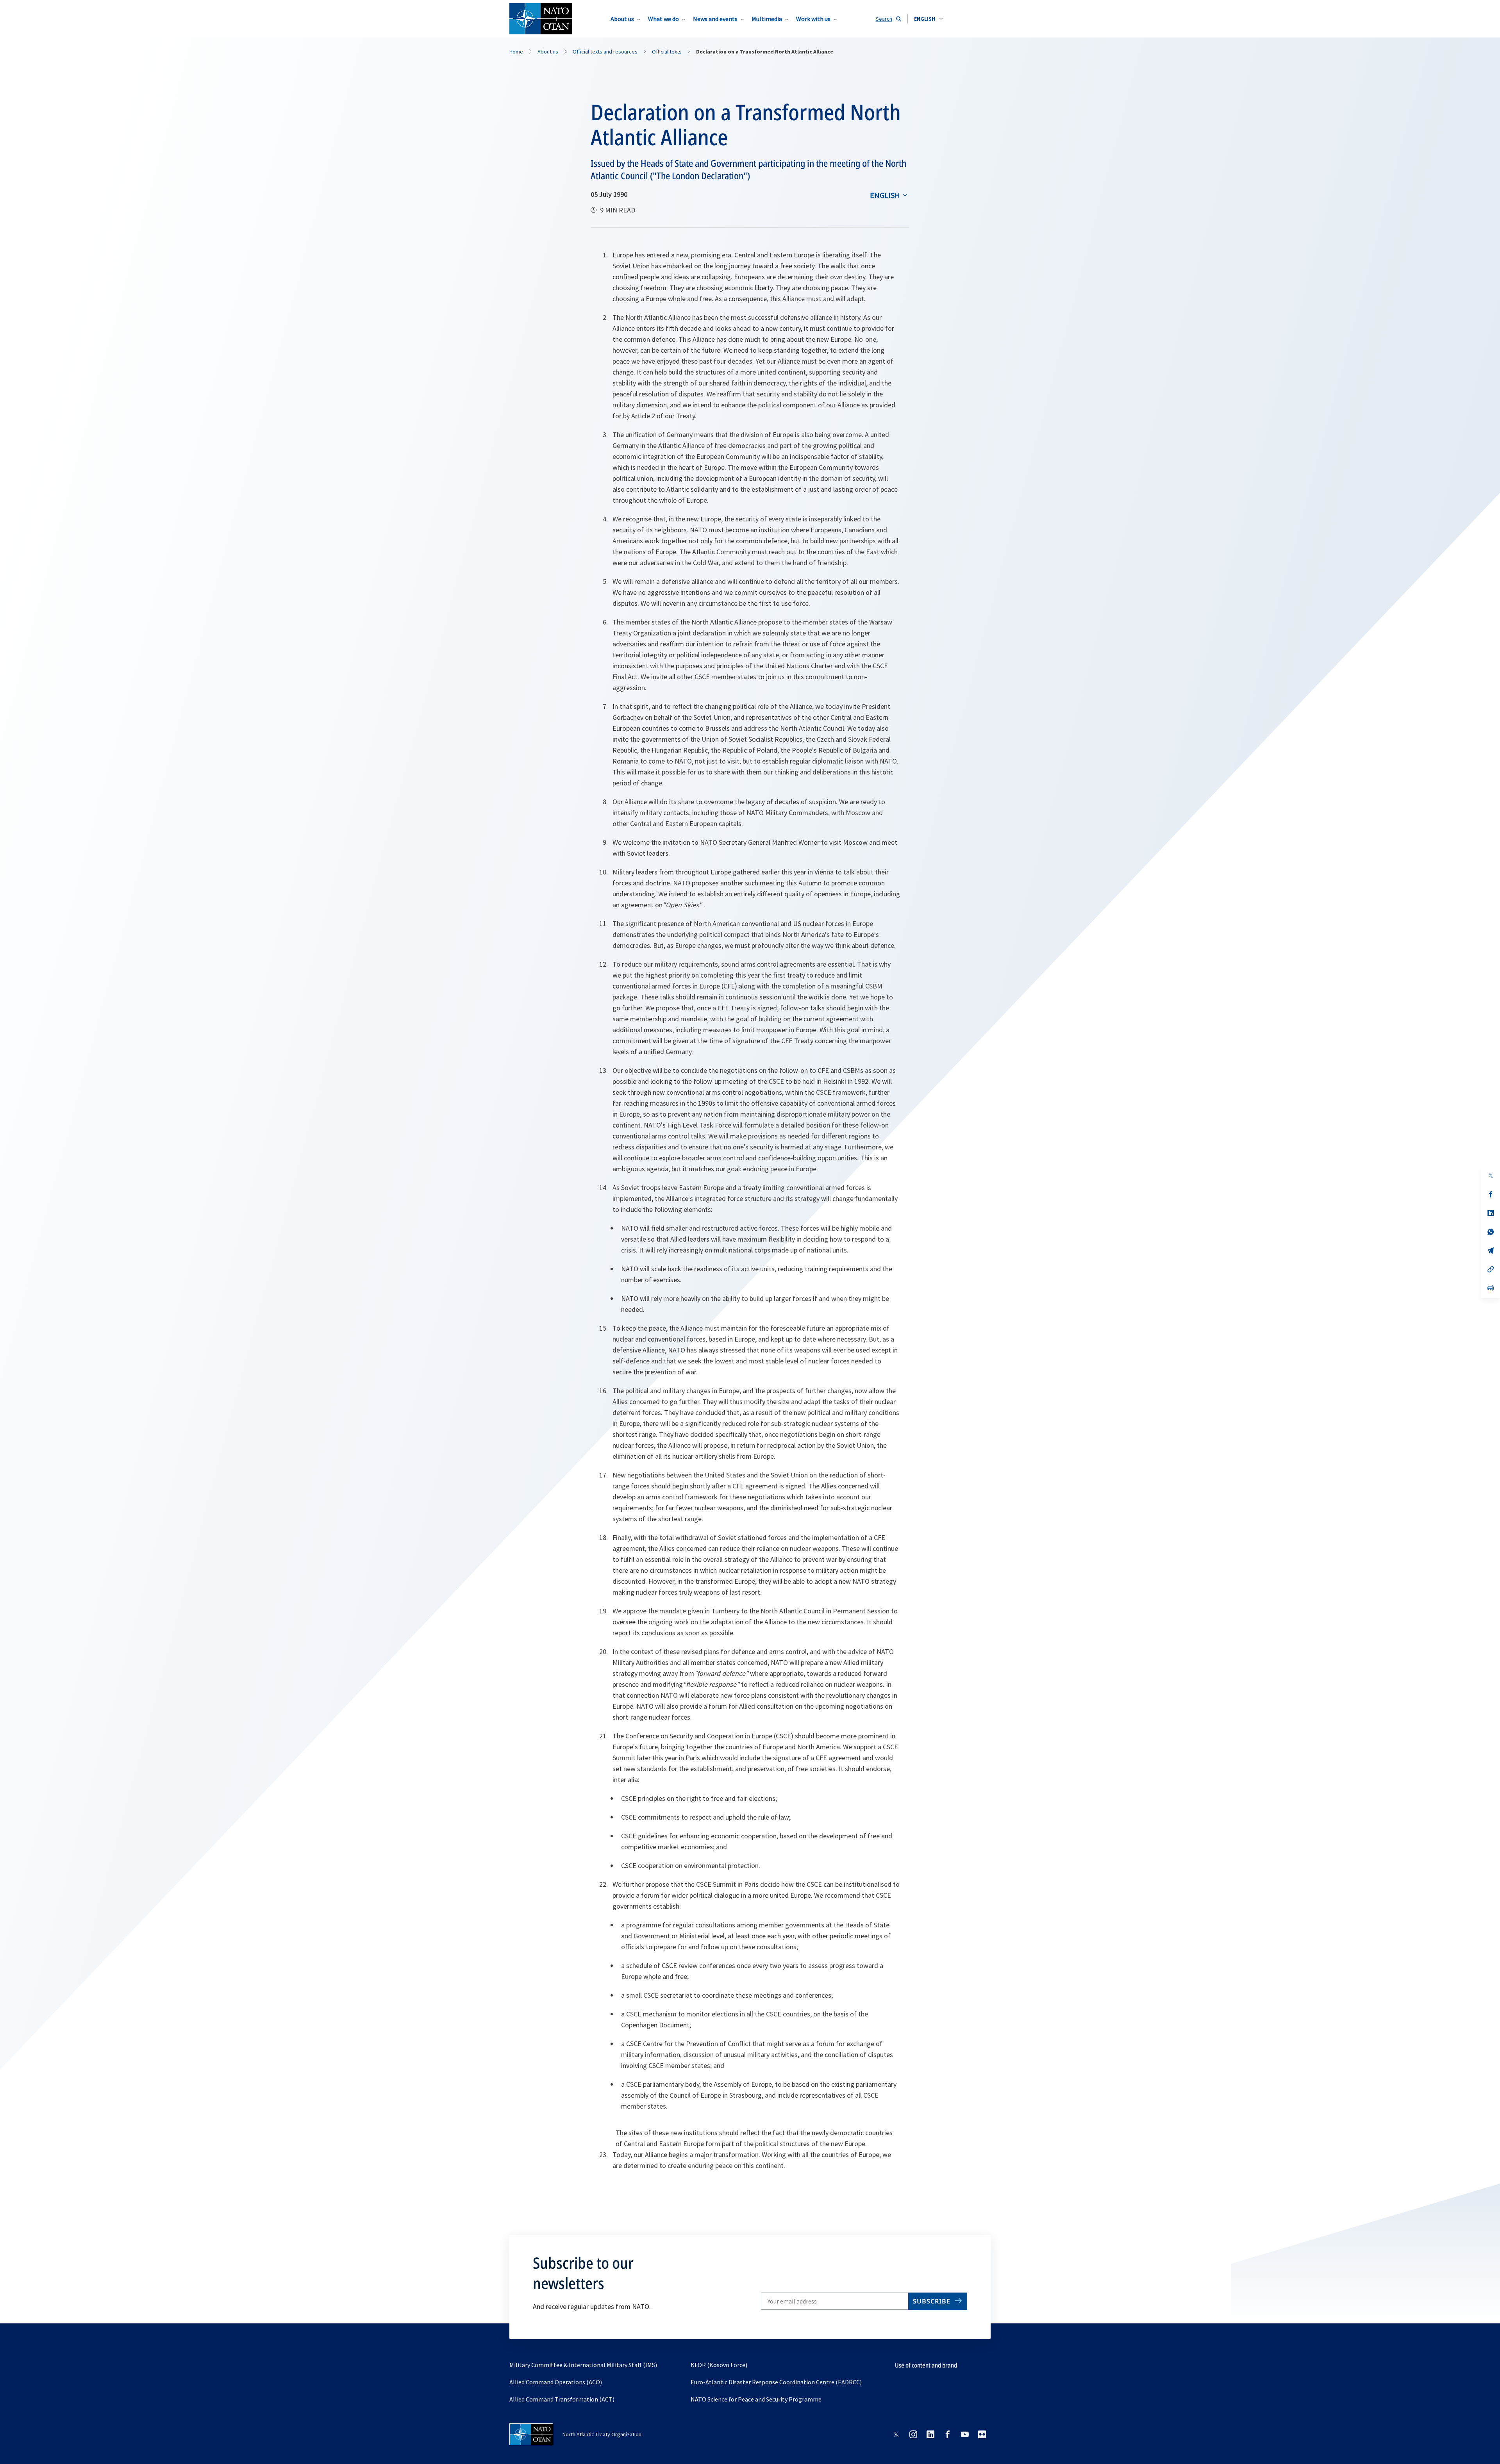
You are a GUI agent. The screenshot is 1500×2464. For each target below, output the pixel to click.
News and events (715, 19)
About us (622, 19)
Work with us (813, 19)
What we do (663, 19)
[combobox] (928, 19)
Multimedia (767, 19)
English (885, 195)
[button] (928, 19)
